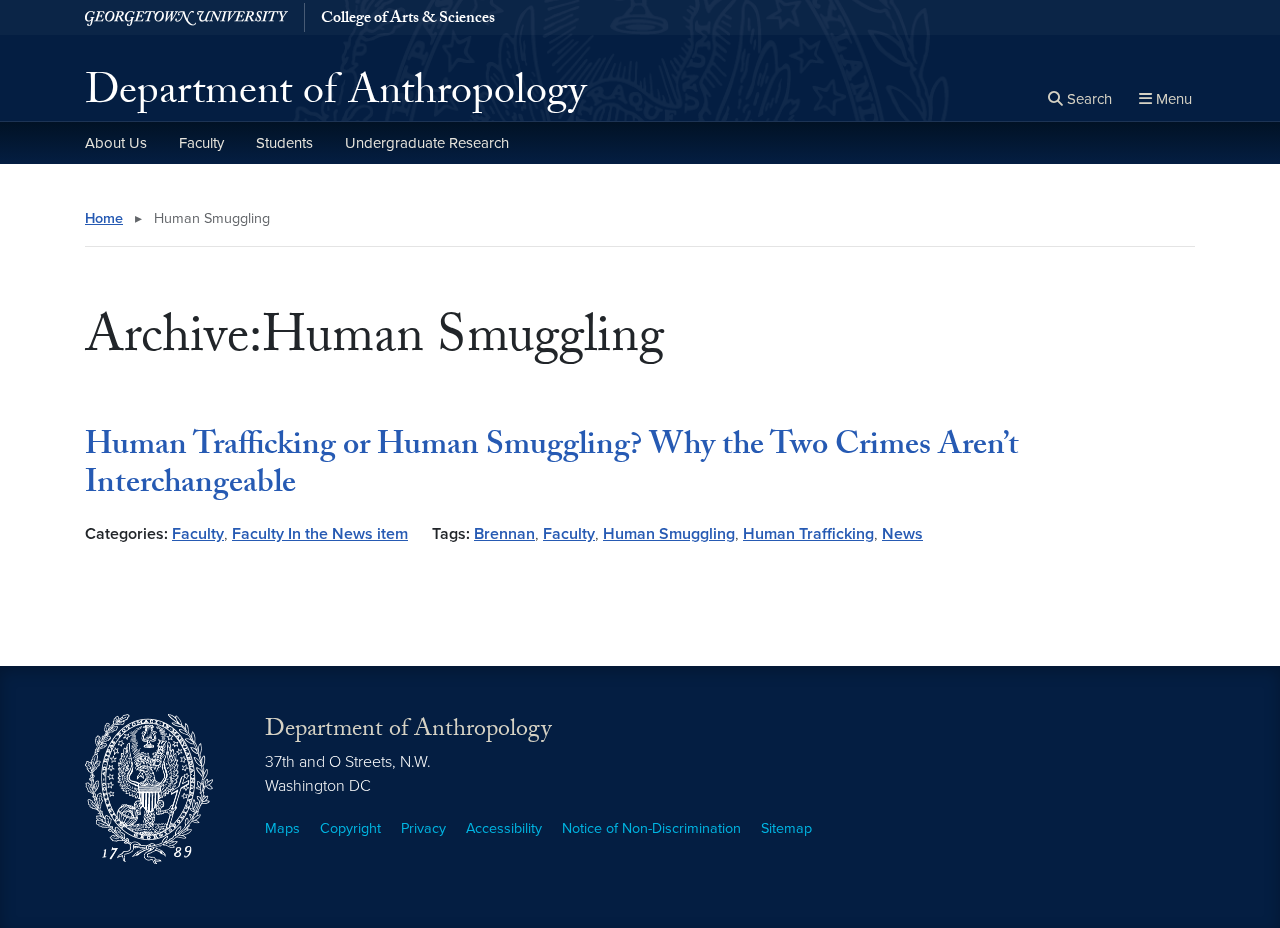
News (902, 534)
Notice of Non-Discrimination (651, 828)
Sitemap (786, 828)
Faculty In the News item (320, 534)
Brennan (504, 534)
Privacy (423, 828)
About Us (116, 143)
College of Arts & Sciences (408, 20)
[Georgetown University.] (186, 17)
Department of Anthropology (335, 96)
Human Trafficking (808, 534)
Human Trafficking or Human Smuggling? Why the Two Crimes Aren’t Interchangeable (552, 467)
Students (284, 143)
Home (104, 218)
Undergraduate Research (427, 143)
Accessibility (504, 828)
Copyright (350, 828)
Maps (282, 828)
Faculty (201, 143)
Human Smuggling (669, 534)
